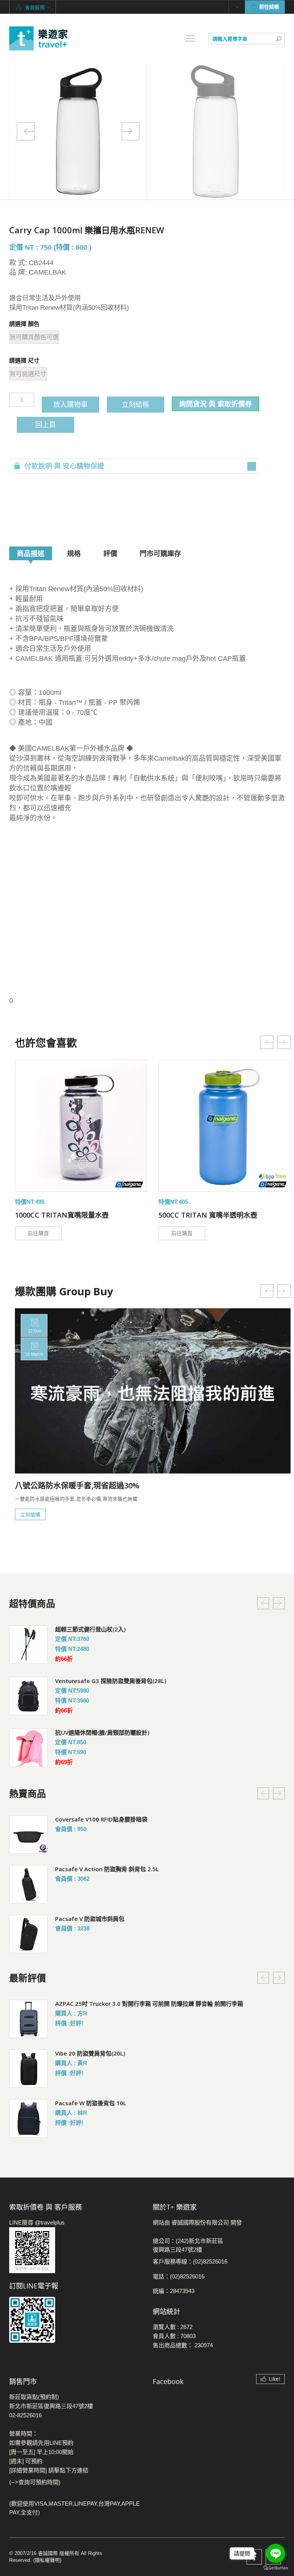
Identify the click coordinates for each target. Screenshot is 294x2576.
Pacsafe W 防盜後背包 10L (91, 2103)
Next (131, 131)
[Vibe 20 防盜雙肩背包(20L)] (28, 2069)
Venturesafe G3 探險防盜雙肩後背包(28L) (111, 1681)
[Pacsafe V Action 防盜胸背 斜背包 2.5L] (28, 1884)
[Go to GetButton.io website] (276, 2568)
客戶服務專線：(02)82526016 (190, 2261)
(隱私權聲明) (47, 2560)
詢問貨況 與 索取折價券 (216, 404)
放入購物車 (70, 404)
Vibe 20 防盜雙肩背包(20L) (90, 2053)
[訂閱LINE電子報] (75, 2320)
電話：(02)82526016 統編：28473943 (179, 2284)
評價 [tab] (110, 553)
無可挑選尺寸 (28, 374)
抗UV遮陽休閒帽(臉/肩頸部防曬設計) (102, 1732)
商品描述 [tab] (31, 553)
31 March (34, 1354)
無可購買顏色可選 (34, 337)
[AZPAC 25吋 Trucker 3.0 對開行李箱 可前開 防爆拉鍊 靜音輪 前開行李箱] (28, 2019)
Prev (26, 131)
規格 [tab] (74, 553)
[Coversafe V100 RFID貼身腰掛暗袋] (28, 1834)
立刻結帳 (136, 404)
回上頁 (46, 424)
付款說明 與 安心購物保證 (64, 466)
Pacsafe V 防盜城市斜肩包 (90, 1919)
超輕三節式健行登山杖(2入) (90, 1629)
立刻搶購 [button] (30, 1514)
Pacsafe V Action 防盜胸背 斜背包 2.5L (107, 1869)
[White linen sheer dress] (81, 1126)
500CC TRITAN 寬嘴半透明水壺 (208, 1215)
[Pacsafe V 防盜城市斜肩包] (28, 1934)
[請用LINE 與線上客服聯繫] (75, 2250)
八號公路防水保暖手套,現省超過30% (77, 1486)
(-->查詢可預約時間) (35, 2482)
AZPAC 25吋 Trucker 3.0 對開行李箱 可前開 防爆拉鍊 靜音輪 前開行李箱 (149, 2004)
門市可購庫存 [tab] (160, 553)
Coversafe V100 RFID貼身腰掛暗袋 (101, 1819)
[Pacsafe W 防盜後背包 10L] (28, 2118)
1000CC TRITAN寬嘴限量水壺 (62, 1215)
